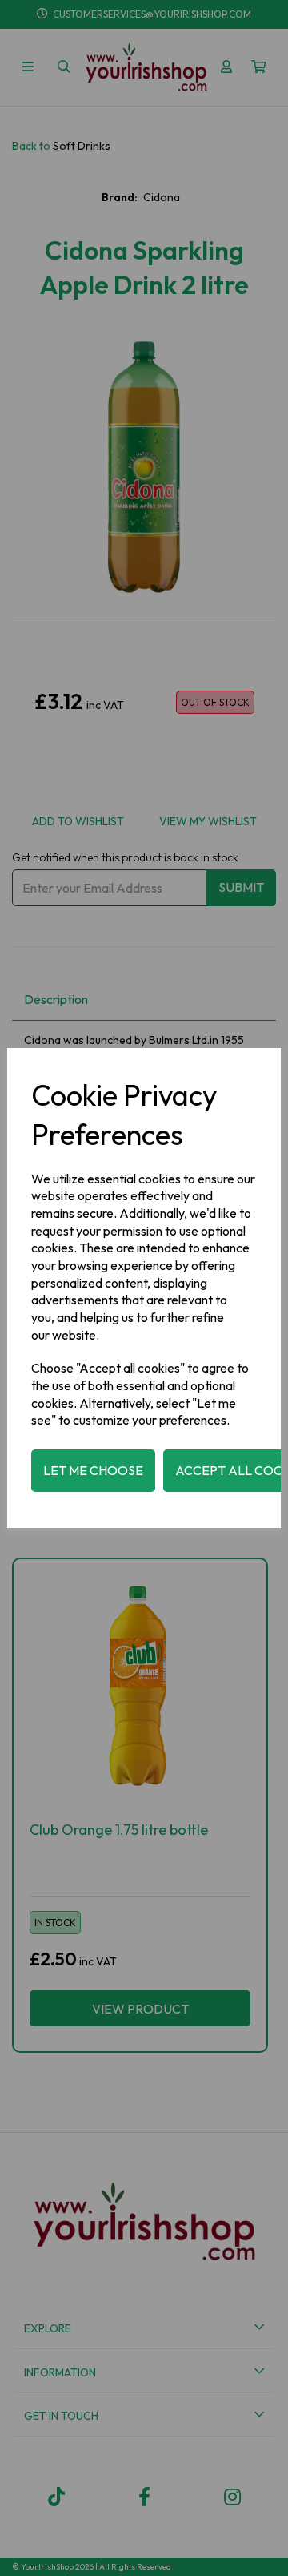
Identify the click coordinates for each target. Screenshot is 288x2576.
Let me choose (93, 1470)
